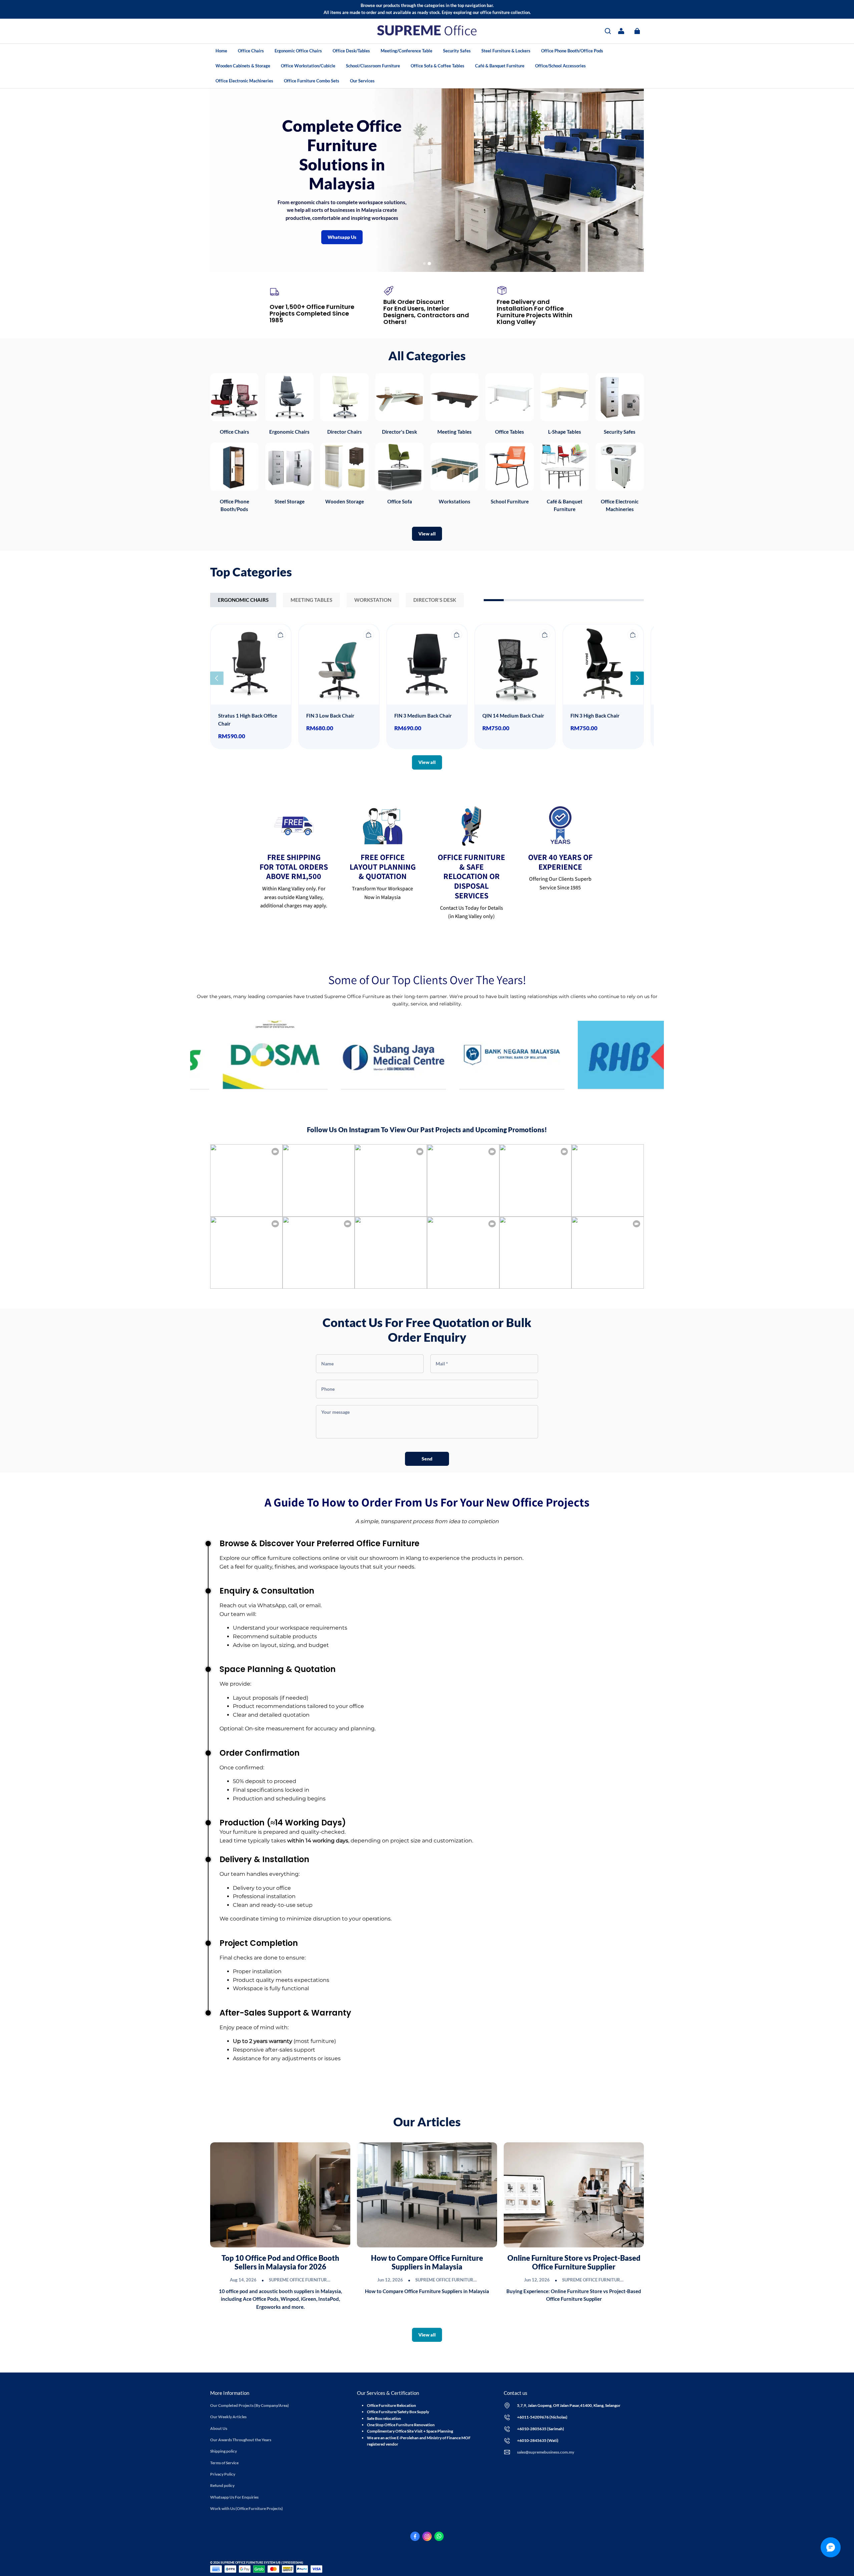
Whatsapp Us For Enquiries (234, 2497)
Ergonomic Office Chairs (298, 51)
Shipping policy (224, 2451)
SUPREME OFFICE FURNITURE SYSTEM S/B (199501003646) (330, 2280)
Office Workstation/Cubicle (308, 66)
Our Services (362, 81)
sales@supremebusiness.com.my (546, 2452)
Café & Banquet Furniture (500, 66)
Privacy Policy (223, 2474)
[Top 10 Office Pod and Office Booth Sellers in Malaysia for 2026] (280, 2195)
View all (427, 534)
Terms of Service (224, 2463)
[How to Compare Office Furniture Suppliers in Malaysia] (427, 2195)
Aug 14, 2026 (243, 2280)
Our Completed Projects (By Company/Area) (250, 2405)
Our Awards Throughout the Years (241, 2440)
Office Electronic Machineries (244, 81)
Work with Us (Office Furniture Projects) (247, 2508)
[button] (608, 31)
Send (427, 1459)
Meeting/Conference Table (406, 51)
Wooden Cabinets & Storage (243, 66)
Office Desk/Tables (351, 51)
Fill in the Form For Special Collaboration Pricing (520, 181)
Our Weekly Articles (228, 2417)
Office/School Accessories (560, 66)
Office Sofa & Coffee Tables (438, 66)
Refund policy (222, 2485)
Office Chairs (251, 51)
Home (221, 51)
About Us (219, 2428)
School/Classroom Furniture (373, 66)
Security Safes (457, 51)
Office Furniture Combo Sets (312, 81)
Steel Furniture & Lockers (506, 51)
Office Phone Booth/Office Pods (572, 51)
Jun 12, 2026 (390, 2280)
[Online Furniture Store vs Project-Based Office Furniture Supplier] (574, 2195)
